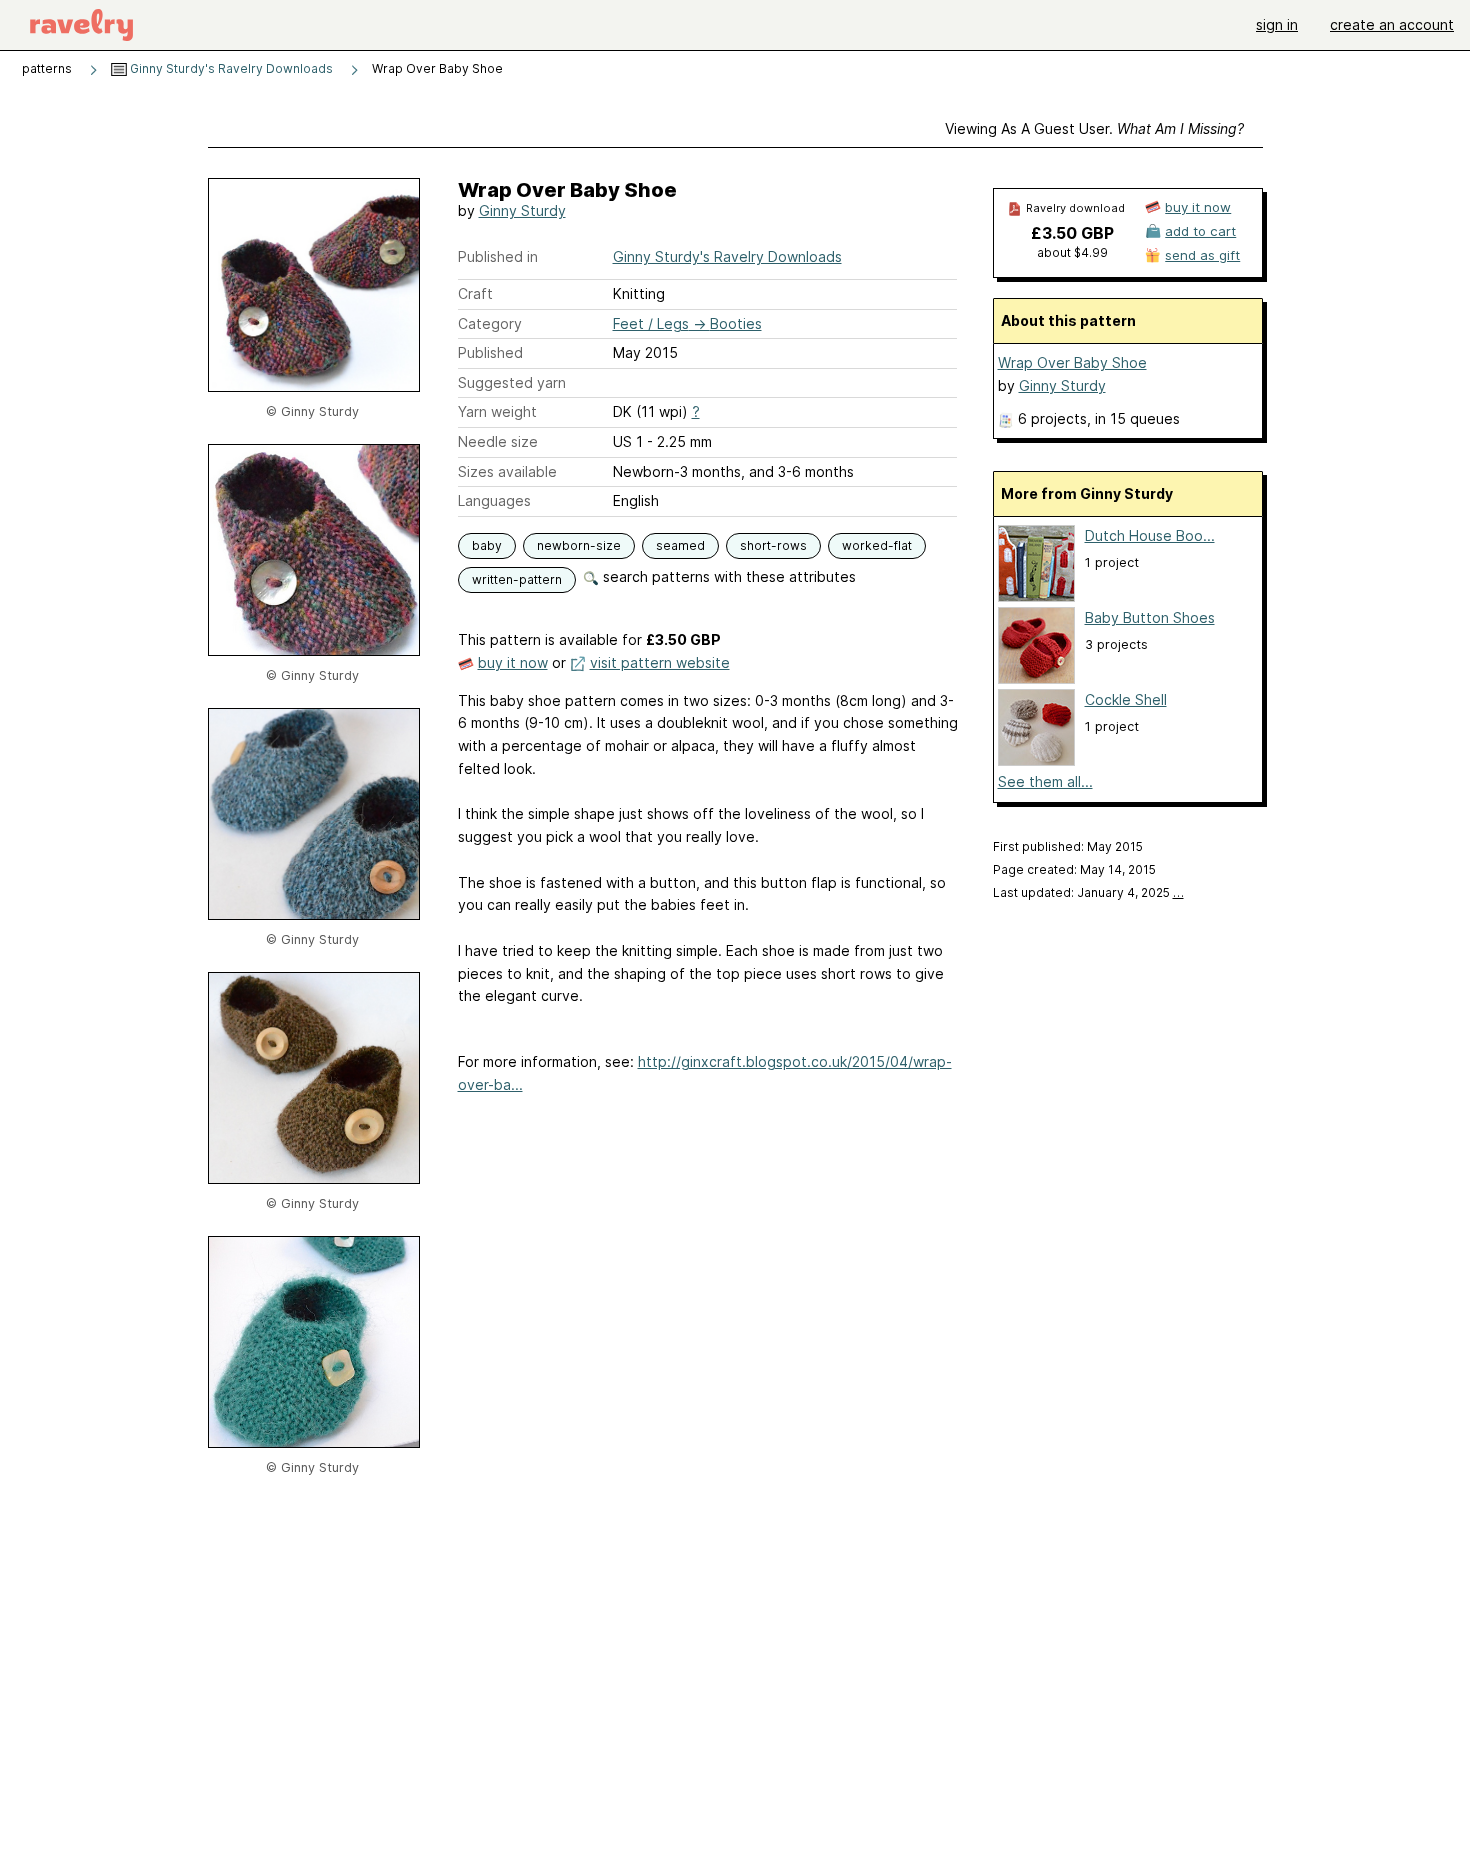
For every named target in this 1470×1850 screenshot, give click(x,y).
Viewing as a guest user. (1094, 128)
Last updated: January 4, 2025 (1088, 892)
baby (487, 545)
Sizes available (507, 471)
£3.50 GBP (1072, 233)
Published (490, 352)
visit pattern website (660, 662)
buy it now (513, 662)
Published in (498, 256)
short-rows (773, 545)
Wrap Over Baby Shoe (1072, 362)
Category (490, 323)
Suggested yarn (512, 382)
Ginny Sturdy (522, 210)
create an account (1392, 24)
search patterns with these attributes (727, 576)
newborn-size (579, 545)
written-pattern (517, 579)
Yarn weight (497, 411)
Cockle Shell (1126, 699)
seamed (680, 545)
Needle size (498, 441)
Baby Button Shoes (1150, 617)
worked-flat (877, 545)
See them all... (1045, 781)
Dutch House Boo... (1150, 535)
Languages (494, 500)
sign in (1277, 24)
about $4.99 (1072, 252)
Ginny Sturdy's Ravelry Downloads (230, 68)
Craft (475, 293)
